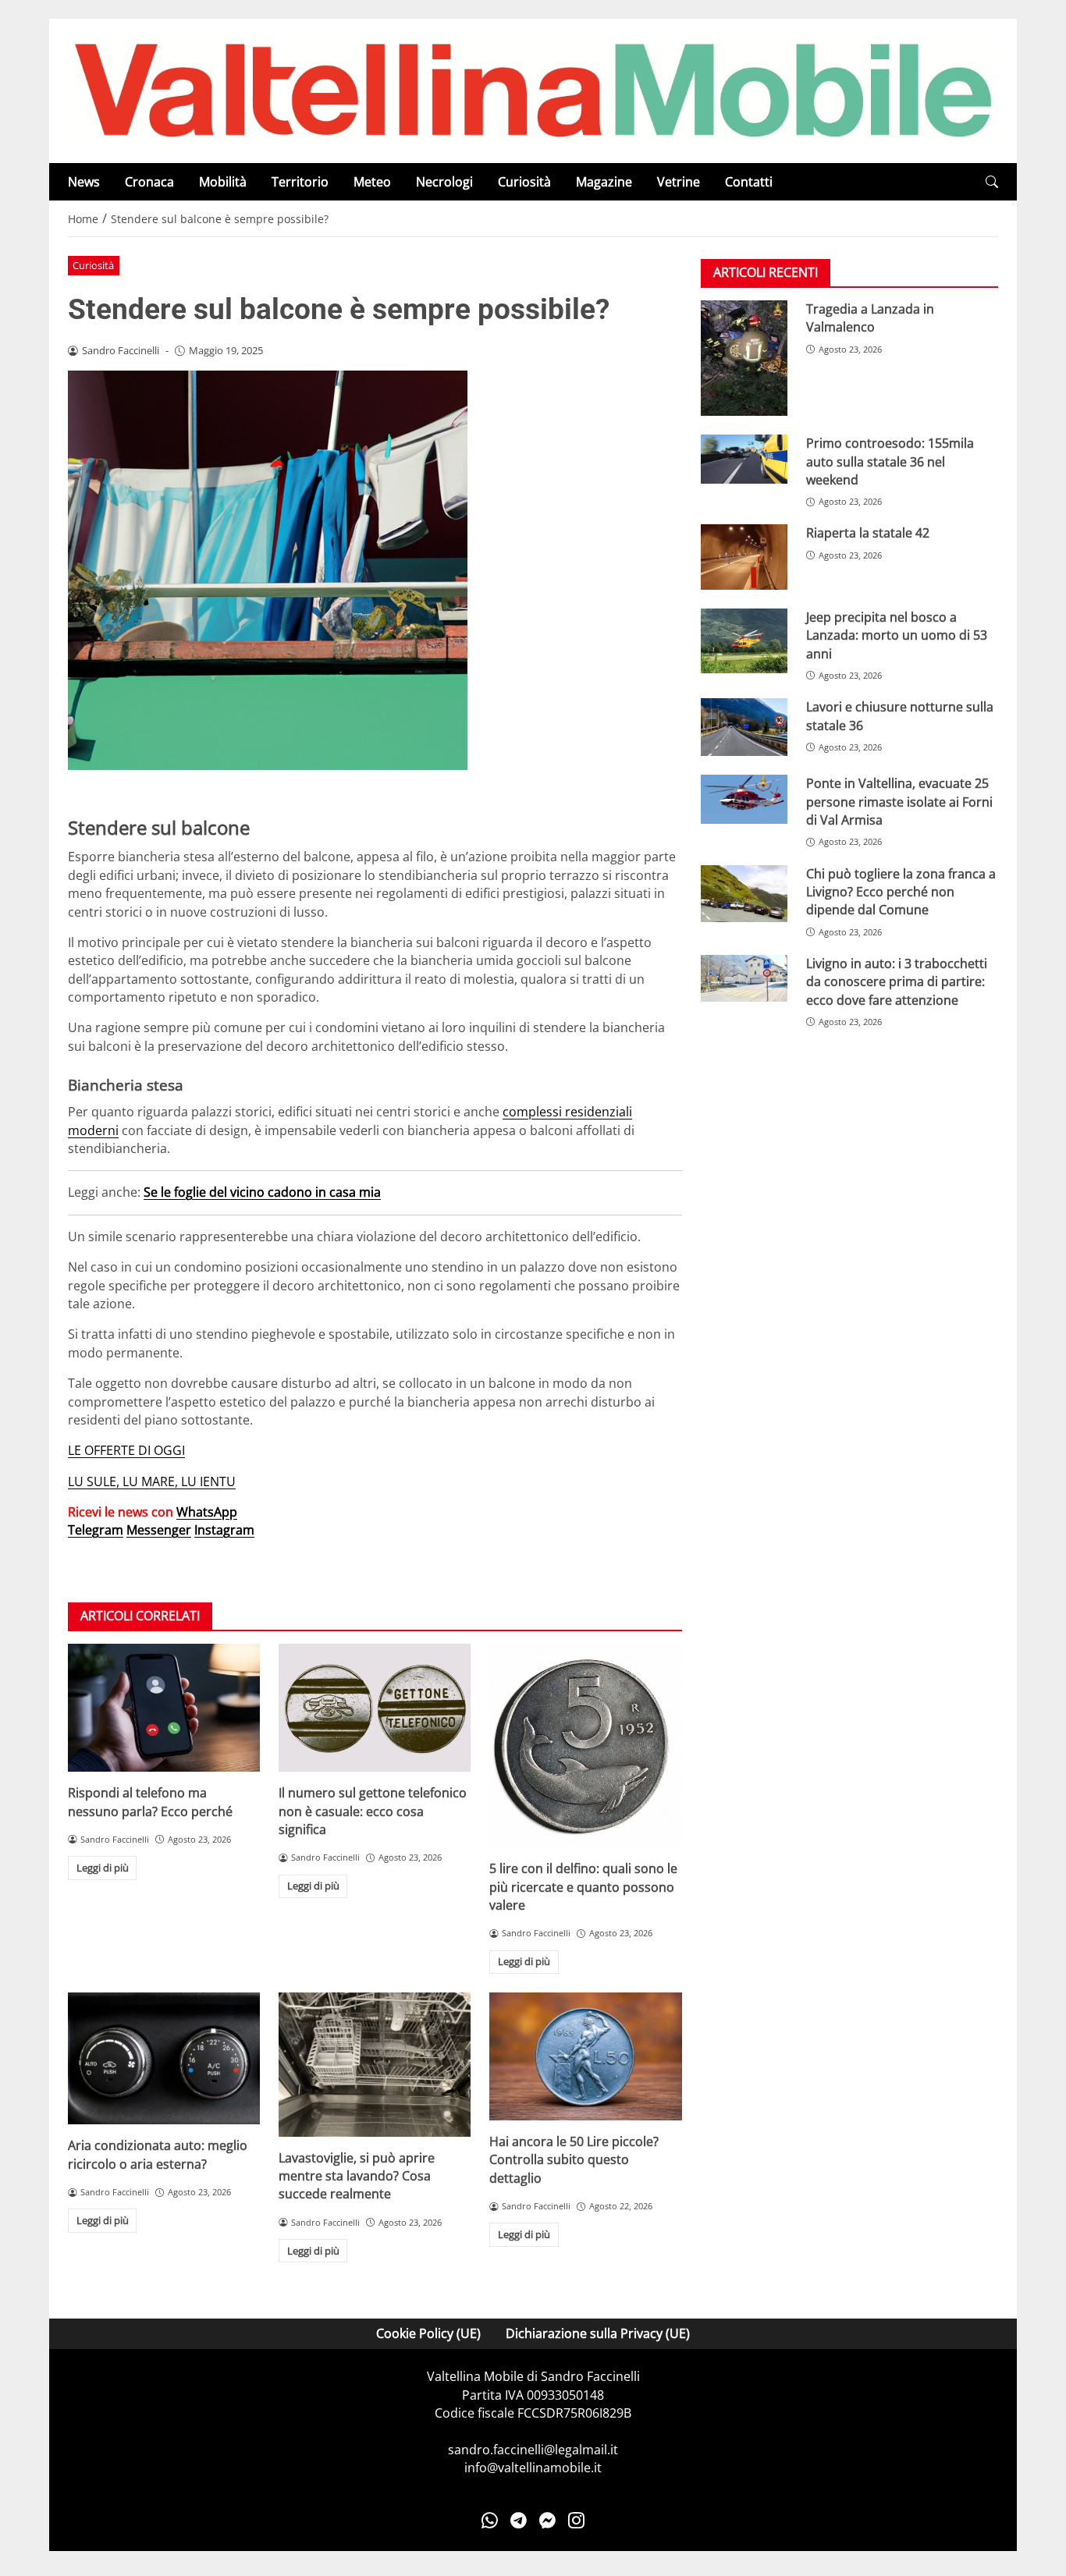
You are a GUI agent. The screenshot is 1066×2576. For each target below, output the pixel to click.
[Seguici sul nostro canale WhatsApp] (490, 2521)
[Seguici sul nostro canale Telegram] (519, 2521)
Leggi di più (103, 1868)
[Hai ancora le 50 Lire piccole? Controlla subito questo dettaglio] (585, 2056)
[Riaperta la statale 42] (744, 557)
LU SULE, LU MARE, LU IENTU (152, 1481)
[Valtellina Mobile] (533, 90)
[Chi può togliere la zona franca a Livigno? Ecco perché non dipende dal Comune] (744, 894)
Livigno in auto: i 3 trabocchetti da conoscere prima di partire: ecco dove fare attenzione (897, 982)
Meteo (372, 182)
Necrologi (444, 182)
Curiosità (524, 182)
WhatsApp (207, 1512)
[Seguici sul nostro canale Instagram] (576, 2521)
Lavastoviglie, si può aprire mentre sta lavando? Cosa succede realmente (357, 2176)
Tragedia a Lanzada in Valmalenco (870, 318)
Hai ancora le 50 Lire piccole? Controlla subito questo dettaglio (574, 2160)
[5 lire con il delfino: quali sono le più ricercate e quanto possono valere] (585, 1746)
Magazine (604, 182)
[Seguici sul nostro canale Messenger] (547, 2521)
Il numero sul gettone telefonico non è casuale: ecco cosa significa (373, 1811)
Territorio (300, 182)
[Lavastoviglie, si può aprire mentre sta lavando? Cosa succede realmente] (375, 2065)
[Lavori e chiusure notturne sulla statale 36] (744, 728)
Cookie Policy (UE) (428, 2333)
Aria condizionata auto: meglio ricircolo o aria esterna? (158, 2154)
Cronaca (149, 182)
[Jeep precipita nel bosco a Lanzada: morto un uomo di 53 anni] (744, 641)
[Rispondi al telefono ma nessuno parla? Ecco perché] (164, 1708)
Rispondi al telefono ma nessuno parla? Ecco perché (150, 1802)
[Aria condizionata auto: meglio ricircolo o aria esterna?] (164, 2058)
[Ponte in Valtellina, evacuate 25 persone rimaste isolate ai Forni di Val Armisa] (744, 800)
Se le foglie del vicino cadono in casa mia (262, 1192)
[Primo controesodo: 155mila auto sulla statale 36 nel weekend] (744, 459)
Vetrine (679, 182)
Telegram (96, 1530)
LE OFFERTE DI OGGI (126, 1450)
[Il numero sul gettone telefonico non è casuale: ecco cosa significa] (375, 1708)
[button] (992, 182)
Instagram (224, 1530)
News (84, 182)
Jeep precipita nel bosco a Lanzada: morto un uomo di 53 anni (897, 635)
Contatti (749, 182)
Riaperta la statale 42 (868, 534)
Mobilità (223, 182)
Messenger (159, 1530)
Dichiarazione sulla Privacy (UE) (598, 2333)
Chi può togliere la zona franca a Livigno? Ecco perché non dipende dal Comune (901, 892)
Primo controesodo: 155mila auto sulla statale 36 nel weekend (890, 462)
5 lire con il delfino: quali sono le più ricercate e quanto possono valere (583, 1887)
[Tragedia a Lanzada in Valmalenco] (744, 358)
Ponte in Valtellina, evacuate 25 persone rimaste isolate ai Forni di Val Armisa (899, 802)
